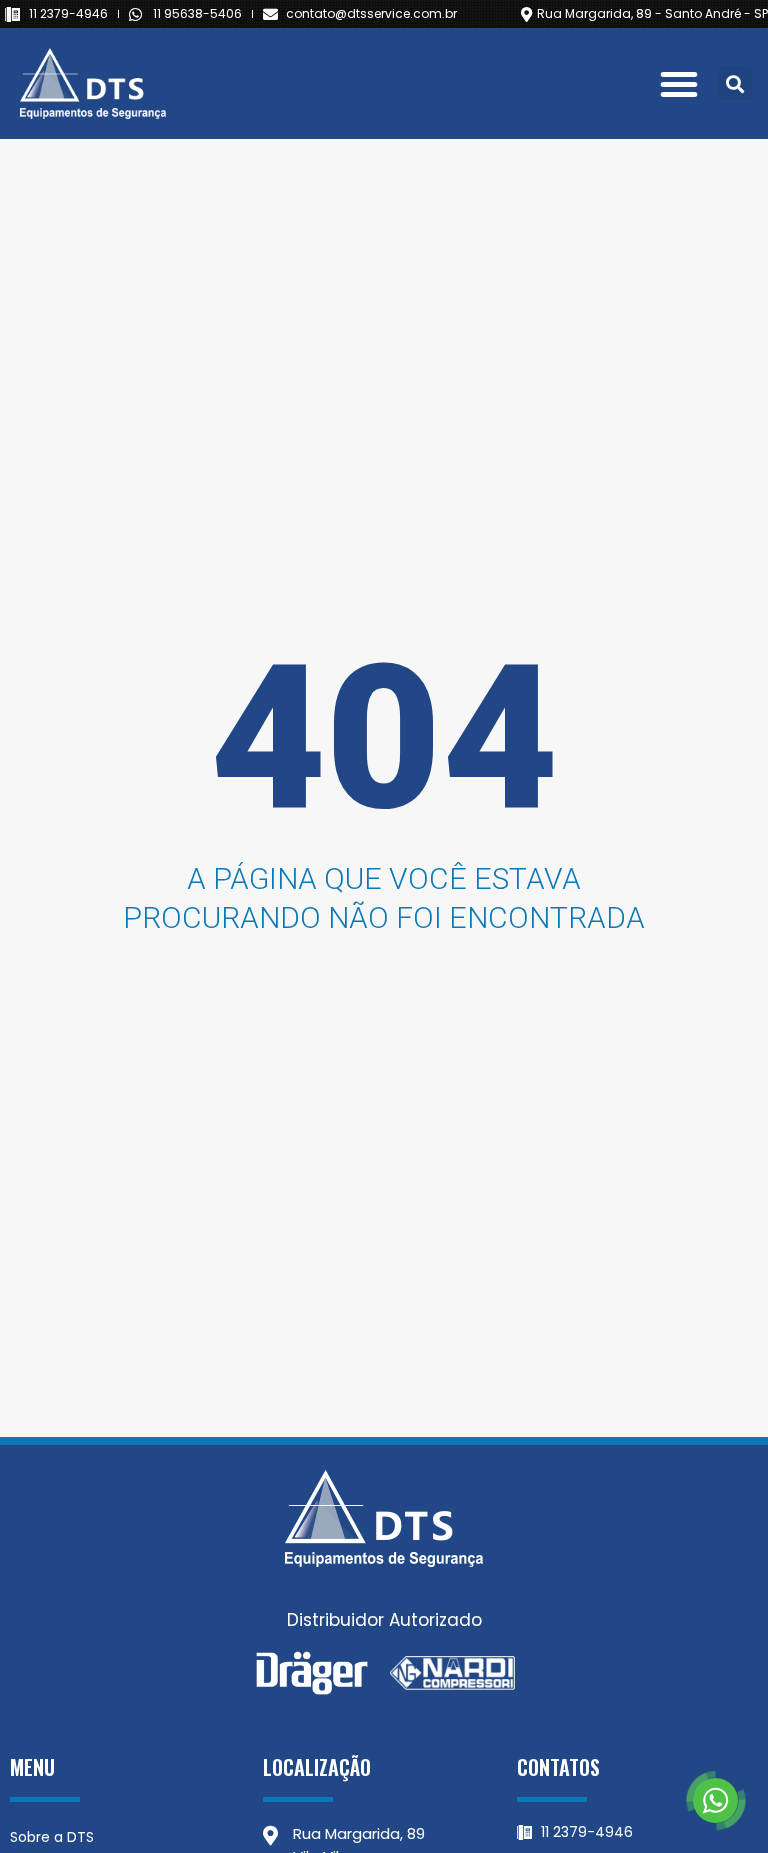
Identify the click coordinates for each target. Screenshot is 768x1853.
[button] (679, 84)
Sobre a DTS (52, 1837)
